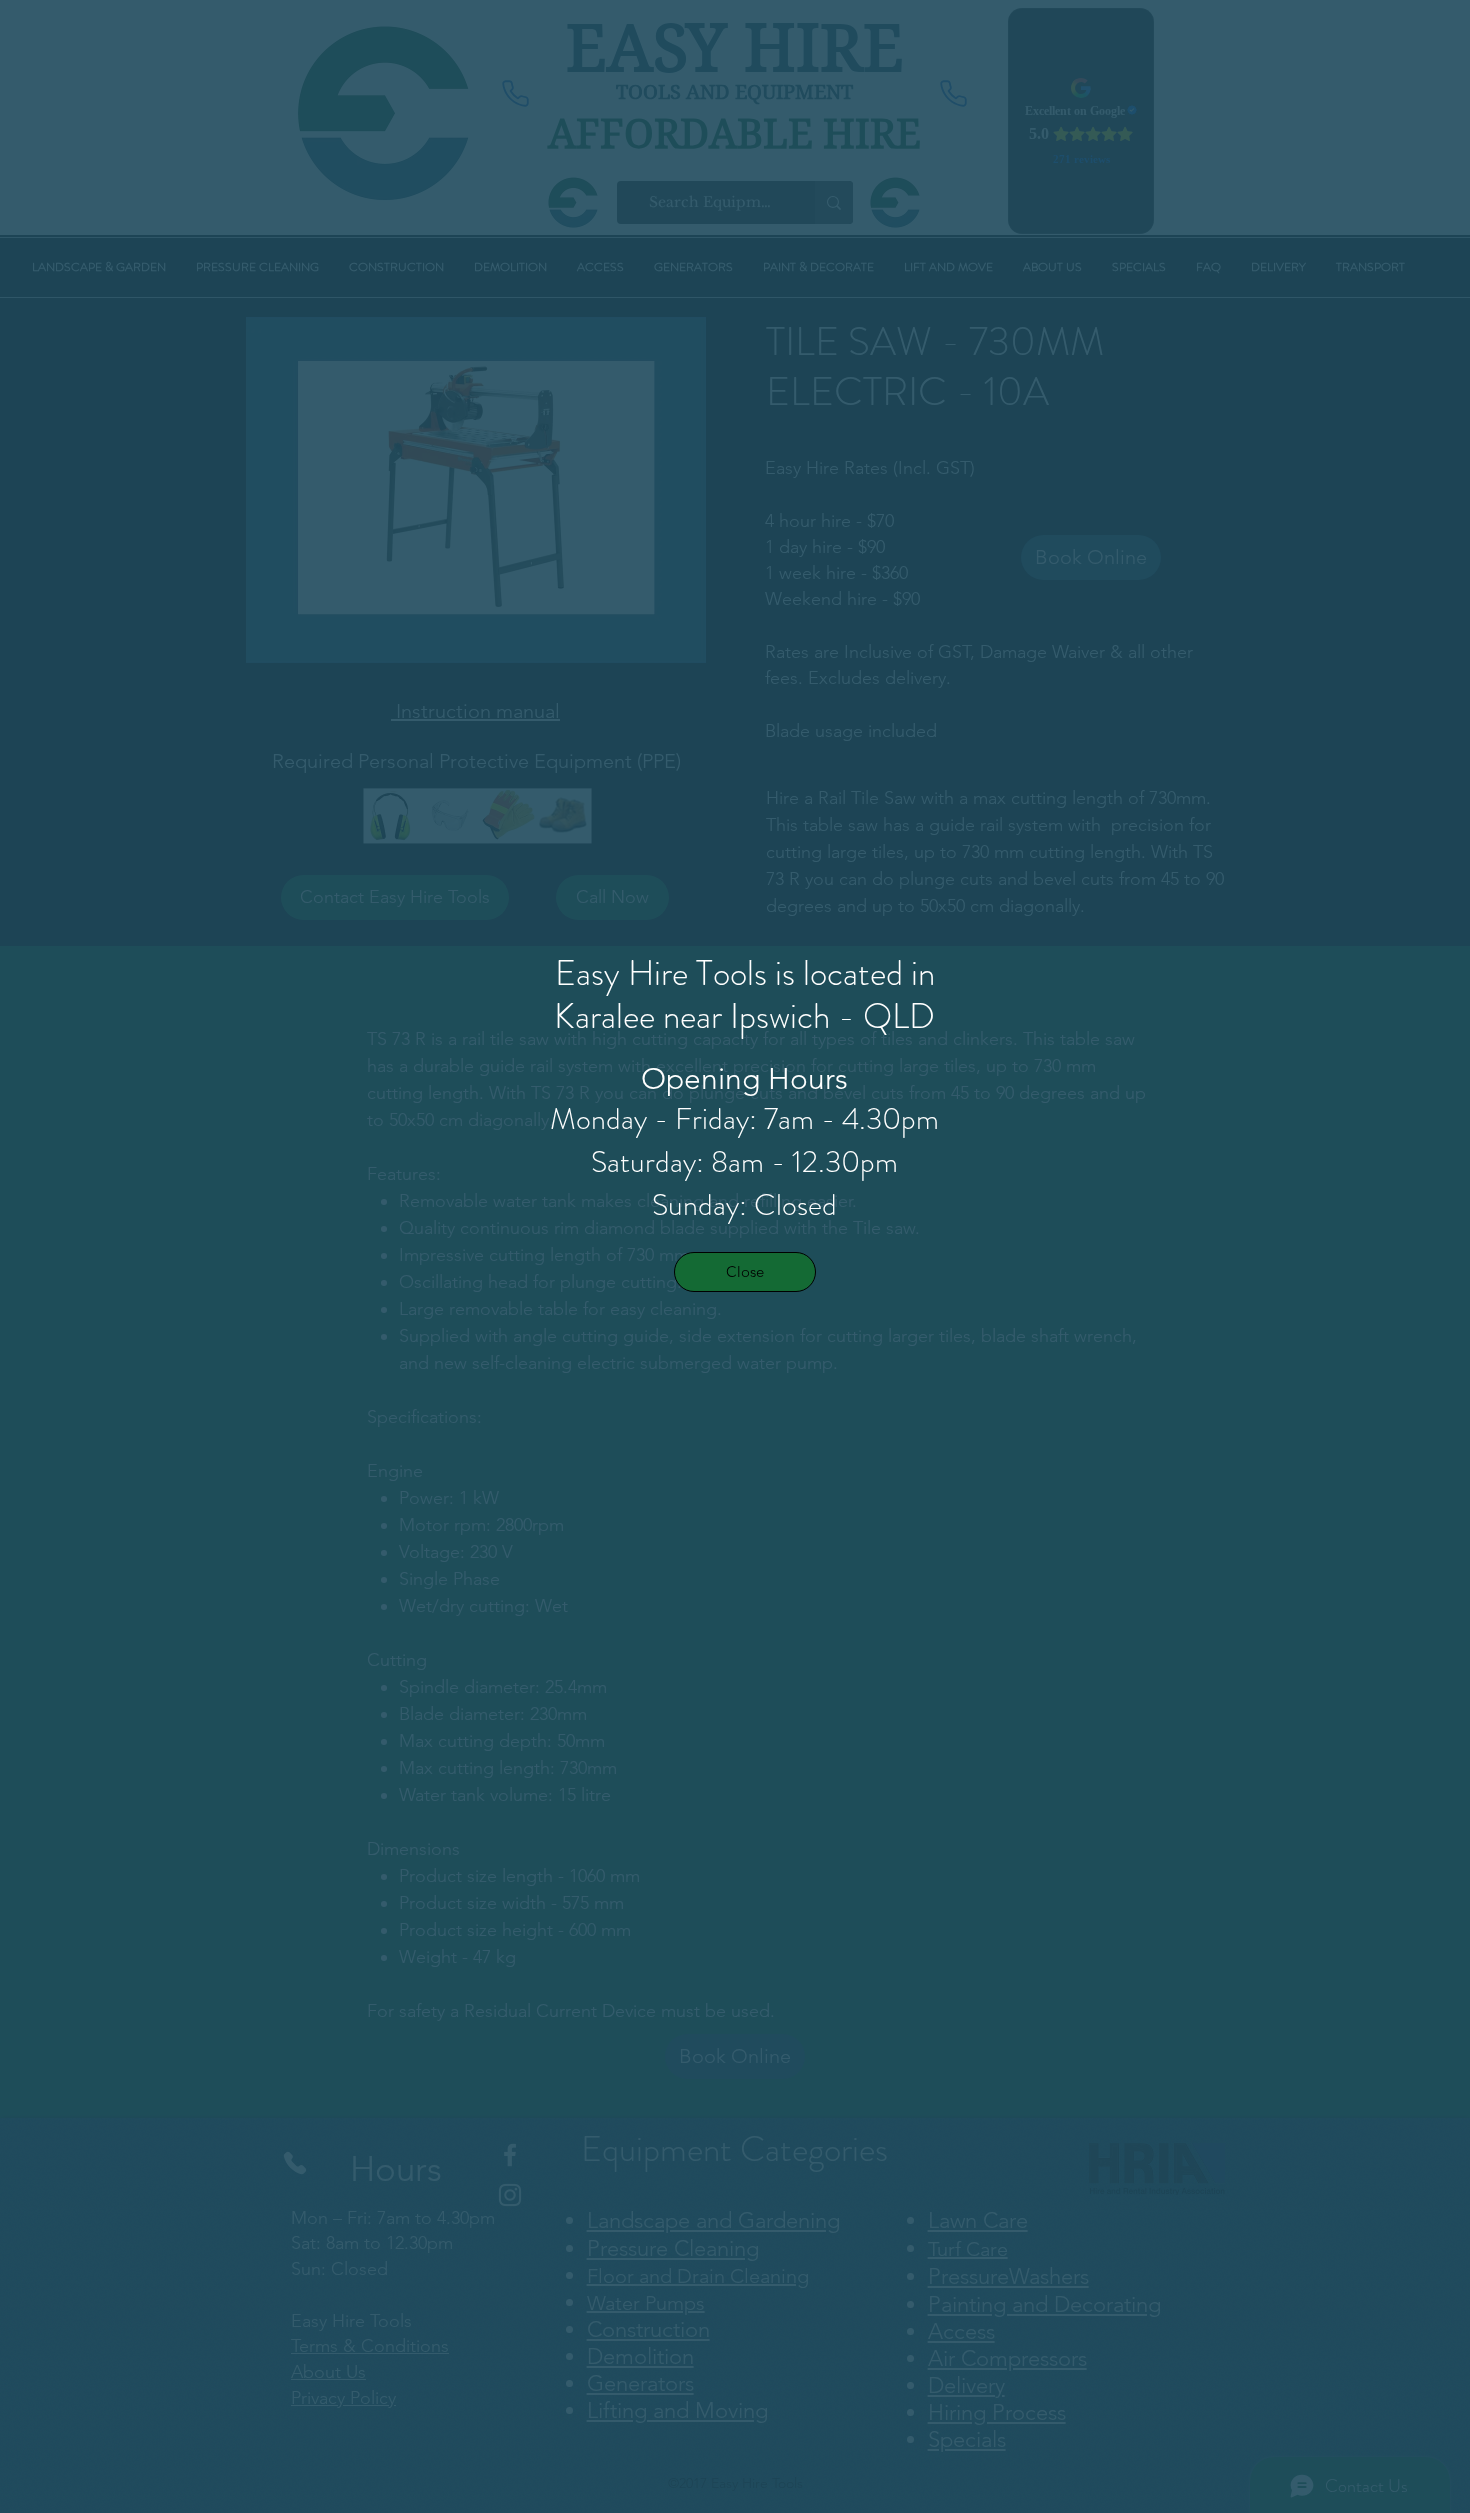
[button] (745, 1272)
